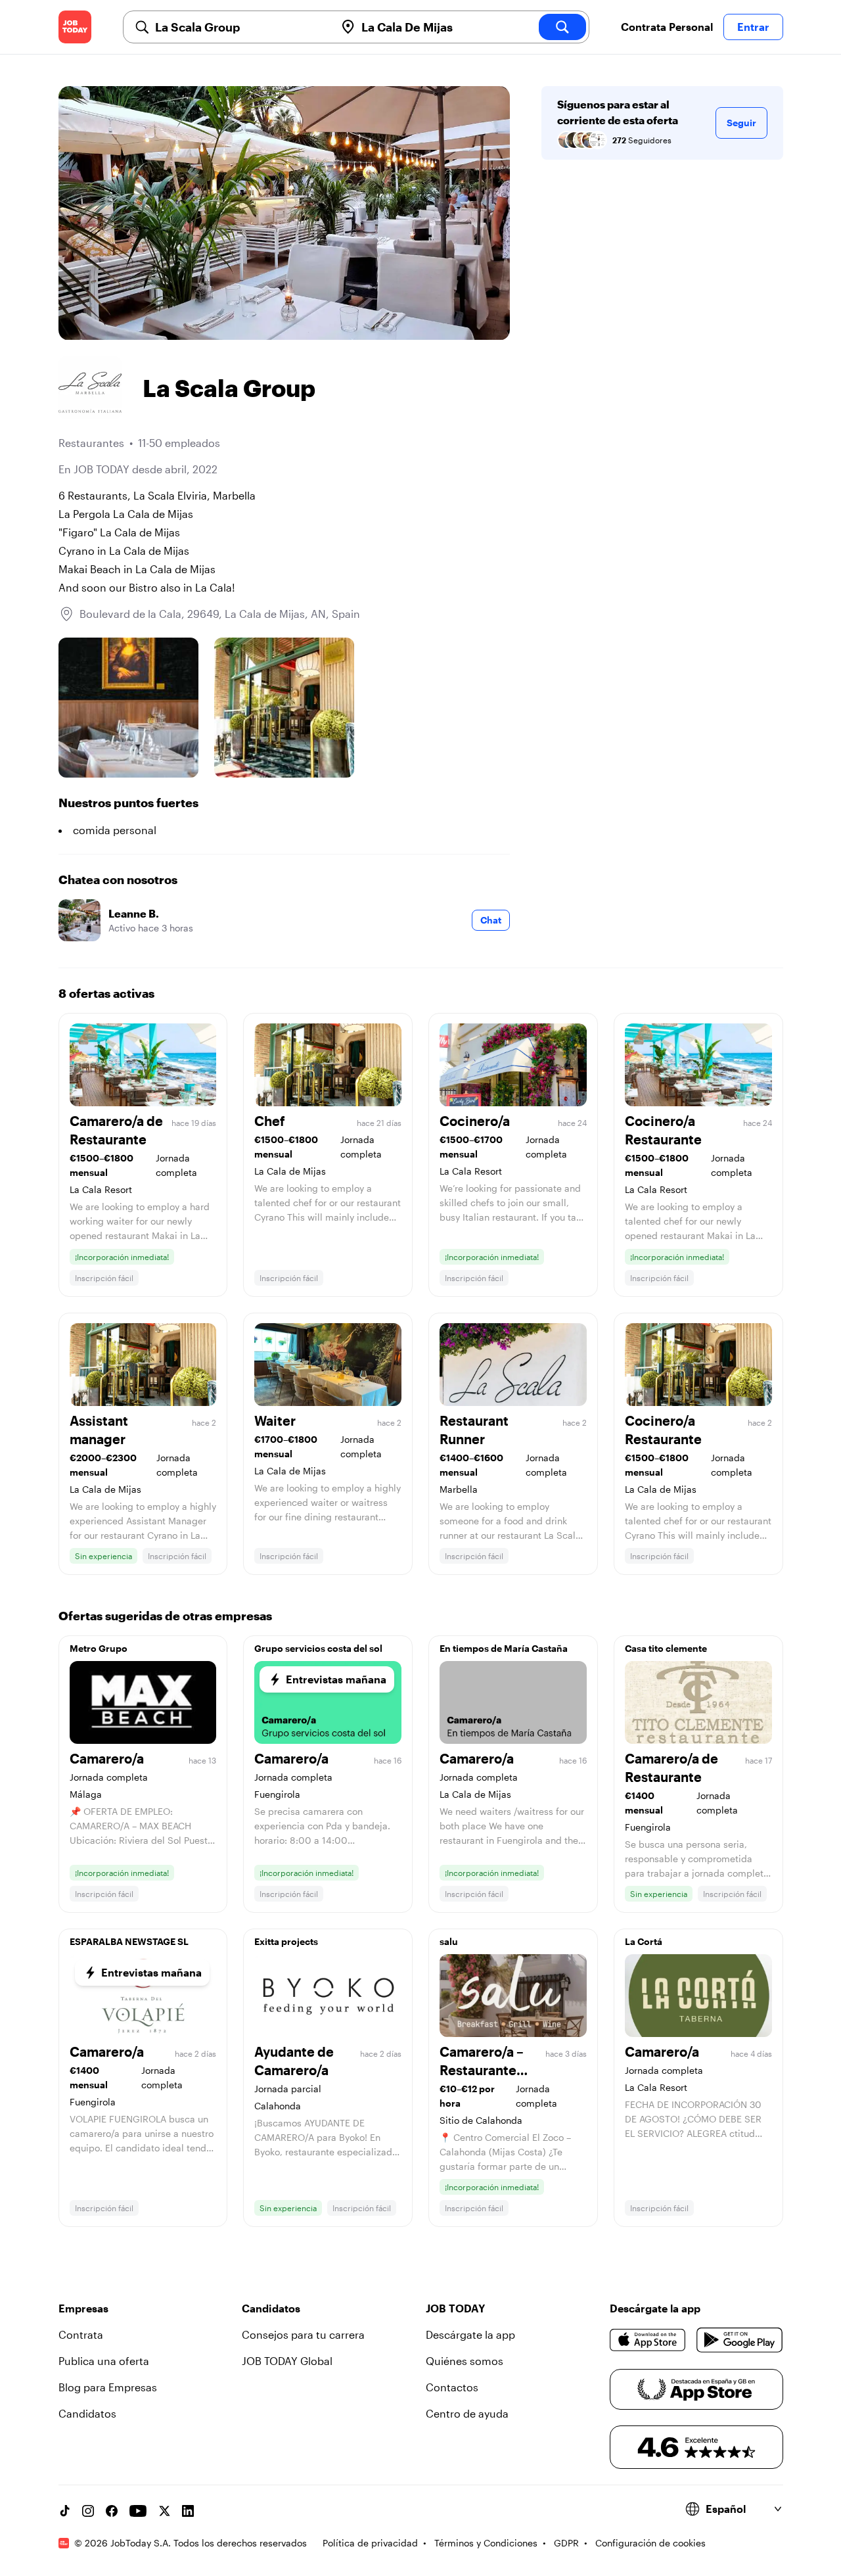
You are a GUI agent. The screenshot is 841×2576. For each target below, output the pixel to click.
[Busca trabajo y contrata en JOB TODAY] (75, 27)
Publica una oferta (104, 2361)
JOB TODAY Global (287, 2361)
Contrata (81, 2334)
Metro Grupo (99, 1648)
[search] (562, 27)
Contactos (452, 2387)
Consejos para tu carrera (303, 2334)
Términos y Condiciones (486, 2543)
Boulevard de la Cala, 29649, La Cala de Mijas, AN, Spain (220, 614)
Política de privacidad (370, 2543)
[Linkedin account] (188, 2511)
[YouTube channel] (138, 2511)
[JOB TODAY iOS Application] (648, 2340)
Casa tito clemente (666, 1648)
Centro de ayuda (467, 2413)
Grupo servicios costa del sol (318, 1648)
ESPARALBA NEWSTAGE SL (129, 1941)
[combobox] (240, 27)
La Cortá (644, 1941)
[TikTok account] (64, 2511)
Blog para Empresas (108, 2387)
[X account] (164, 2511)
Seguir (741, 123)
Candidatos (87, 2413)
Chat (491, 920)
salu (449, 1941)
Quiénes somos (465, 2361)
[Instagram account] (88, 2511)
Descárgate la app (470, 2334)
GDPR (566, 2543)
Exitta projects (286, 1941)
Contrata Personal (667, 27)
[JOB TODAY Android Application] (739, 2340)
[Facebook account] (112, 2511)
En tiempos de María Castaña (504, 1648)
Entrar (753, 27)
